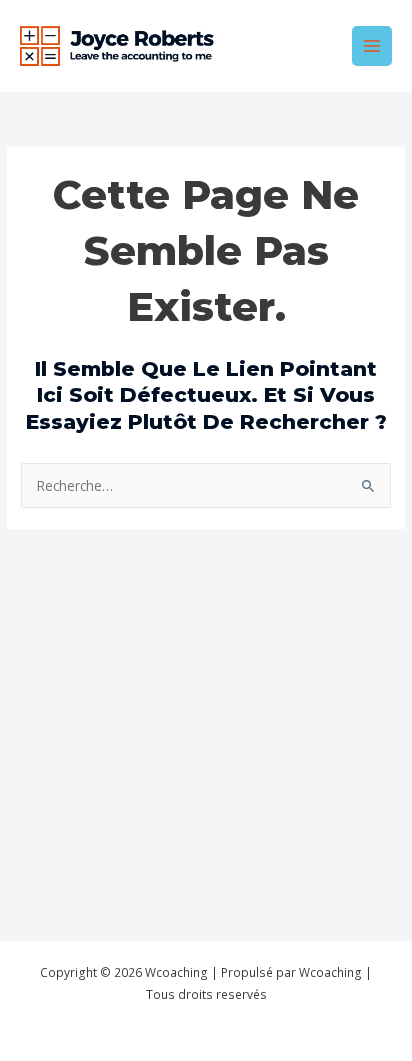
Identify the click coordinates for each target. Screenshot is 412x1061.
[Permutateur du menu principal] (372, 46)
